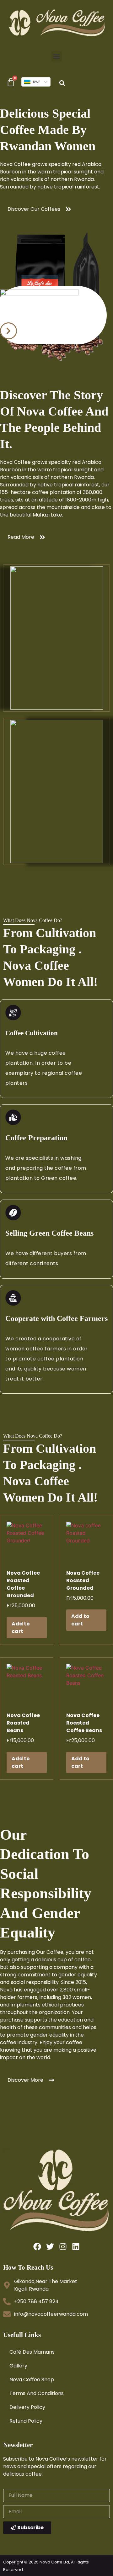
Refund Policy (26, 2421)
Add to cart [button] (21, 1627)
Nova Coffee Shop (32, 2380)
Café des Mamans (32, 2352)
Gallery (18, 2366)
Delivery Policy (27, 2407)
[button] (57, 56)
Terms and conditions (37, 2393)
